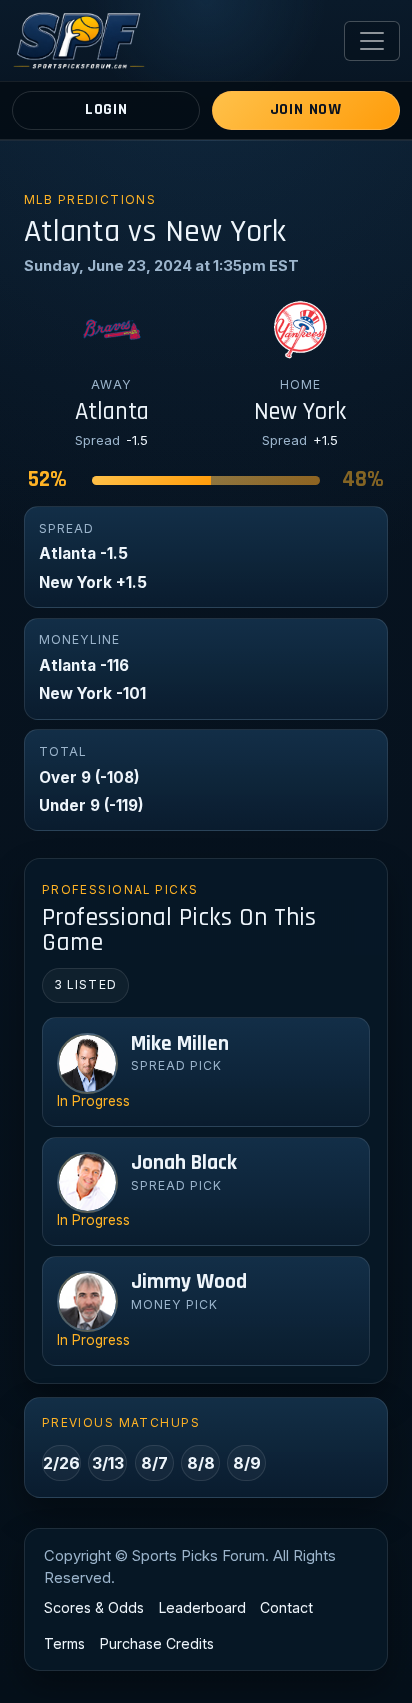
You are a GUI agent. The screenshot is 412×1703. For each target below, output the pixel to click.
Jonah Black (184, 1163)
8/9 (247, 1463)
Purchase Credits (157, 1643)
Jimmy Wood (189, 1282)
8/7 (154, 1463)
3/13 (108, 1463)
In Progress (93, 1101)
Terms (64, 1643)
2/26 (61, 1463)
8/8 (201, 1463)
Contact (286, 1607)
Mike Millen (180, 1044)
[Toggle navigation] (372, 41)
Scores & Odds (94, 1607)
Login (106, 109)
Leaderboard (202, 1607)
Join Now (306, 109)
